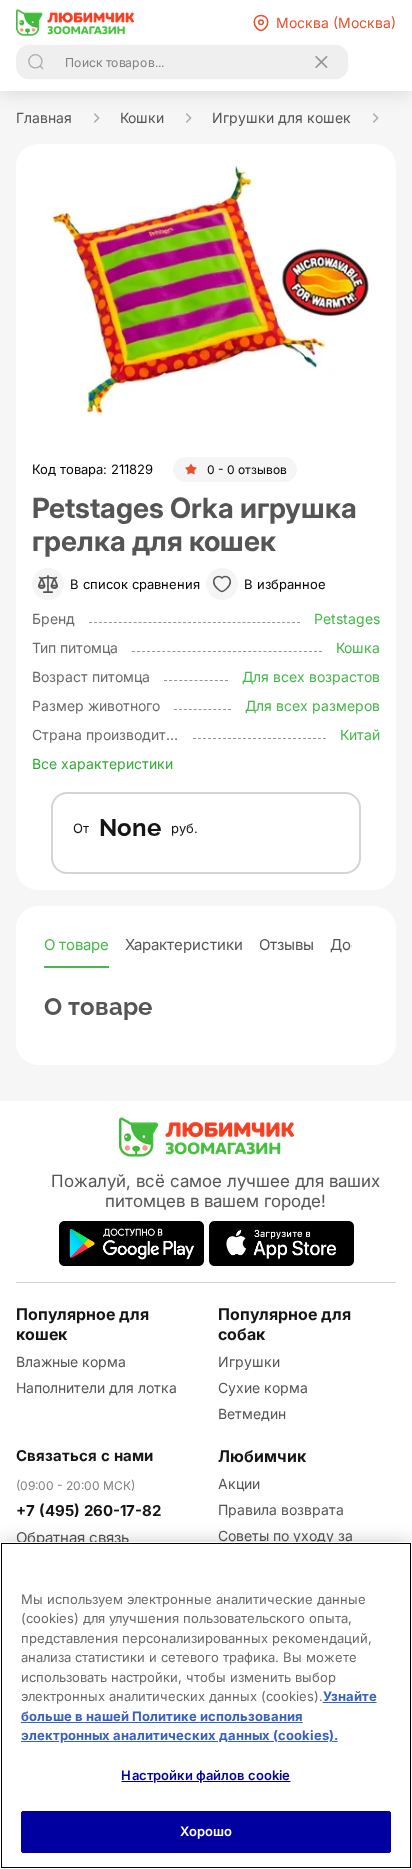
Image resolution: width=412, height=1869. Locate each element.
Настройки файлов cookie (205, 1775)
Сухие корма (263, 1387)
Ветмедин (252, 1413)
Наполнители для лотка (96, 1387)
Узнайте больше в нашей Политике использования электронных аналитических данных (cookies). (199, 1715)
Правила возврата (281, 1509)
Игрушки (249, 1361)
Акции (239, 1483)
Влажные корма (71, 1361)
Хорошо (206, 1831)
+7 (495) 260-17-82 (88, 1510)
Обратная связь (72, 1537)
